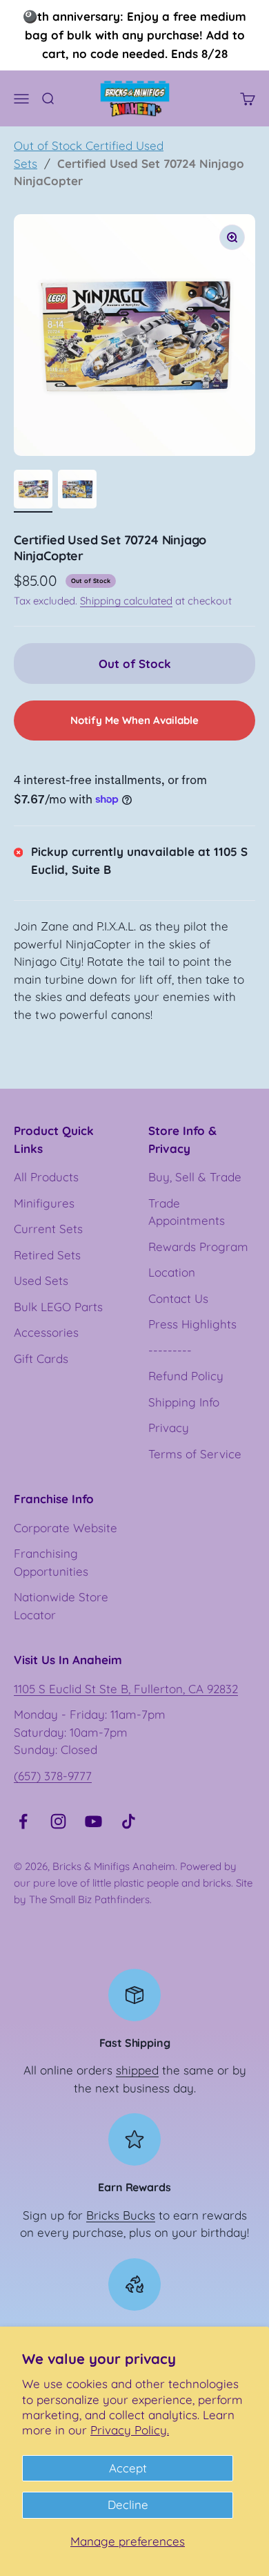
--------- (170, 1350)
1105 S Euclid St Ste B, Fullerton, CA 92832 (126, 1689)
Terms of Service (195, 1454)
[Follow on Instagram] (58, 1821)
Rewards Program (198, 1247)
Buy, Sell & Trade (195, 1177)
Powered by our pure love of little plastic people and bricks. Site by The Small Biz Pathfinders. (133, 1883)
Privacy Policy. (130, 2430)
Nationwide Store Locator (61, 1606)
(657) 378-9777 (53, 1776)
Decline (128, 2505)
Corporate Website (66, 1528)
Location (172, 1272)
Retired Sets (47, 1255)
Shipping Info (184, 1402)
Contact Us (178, 1298)
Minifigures (44, 1203)
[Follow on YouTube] (93, 1821)
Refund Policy (186, 1376)
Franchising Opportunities (51, 1562)
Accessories (46, 1332)
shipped (137, 2070)
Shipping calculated (126, 601)
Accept (128, 2468)
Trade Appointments (187, 1212)
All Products (46, 1177)
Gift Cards (41, 1358)
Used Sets (41, 1280)
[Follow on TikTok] (129, 1821)
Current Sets (48, 1229)
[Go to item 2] (77, 491)
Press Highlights (192, 1324)
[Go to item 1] (33, 491)
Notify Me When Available (134, 720)
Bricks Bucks (121, 2215)
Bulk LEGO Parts (58, 1307)
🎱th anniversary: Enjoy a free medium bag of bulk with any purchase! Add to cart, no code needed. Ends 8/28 (134, 35)
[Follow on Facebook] (23, 1821)
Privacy (169, 1428)
